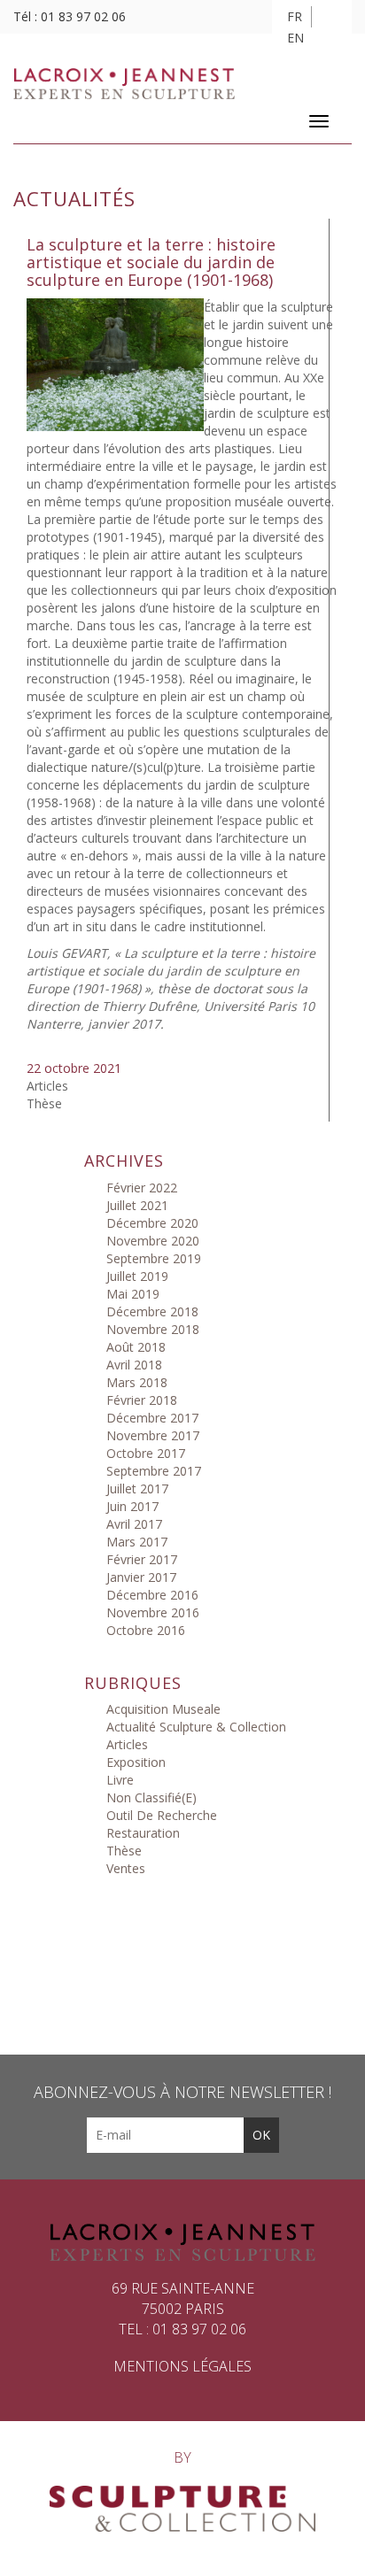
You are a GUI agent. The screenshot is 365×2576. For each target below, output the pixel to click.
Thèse (44, 1103)
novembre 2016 (153, 1612)
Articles (47, 1086)
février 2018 (142, 1400)
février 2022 (142, 1188)
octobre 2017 (146, 1453)
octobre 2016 (146, 1630)
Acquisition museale (163, 1709)
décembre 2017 (152, 1418)
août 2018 (136, 1347)
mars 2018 (137, 1382)
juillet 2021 (137, 1205)
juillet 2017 (137, 1489)
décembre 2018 (152, 1311)
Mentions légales (182, 2366)
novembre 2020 (153, 1241)
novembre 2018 (153, 1329)
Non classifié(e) (151, 1797)
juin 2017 (132, 1506)
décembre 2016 (152, 1595)
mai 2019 (133, 1294)
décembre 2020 (152, 1223)
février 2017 (142, 1559)
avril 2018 (134, 1365)
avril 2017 (134, 1524)
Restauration (143, 1833)
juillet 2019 (137, 1276)
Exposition (136, 1762)
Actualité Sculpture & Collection (196, 1727)
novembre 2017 (153, 1435)
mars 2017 (137, 1542)
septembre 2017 (154, 1471)
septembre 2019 (154, 1258)
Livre (120, 1780)
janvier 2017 (141, 1577)
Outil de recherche (162, 1815)
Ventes (126, 1868)
